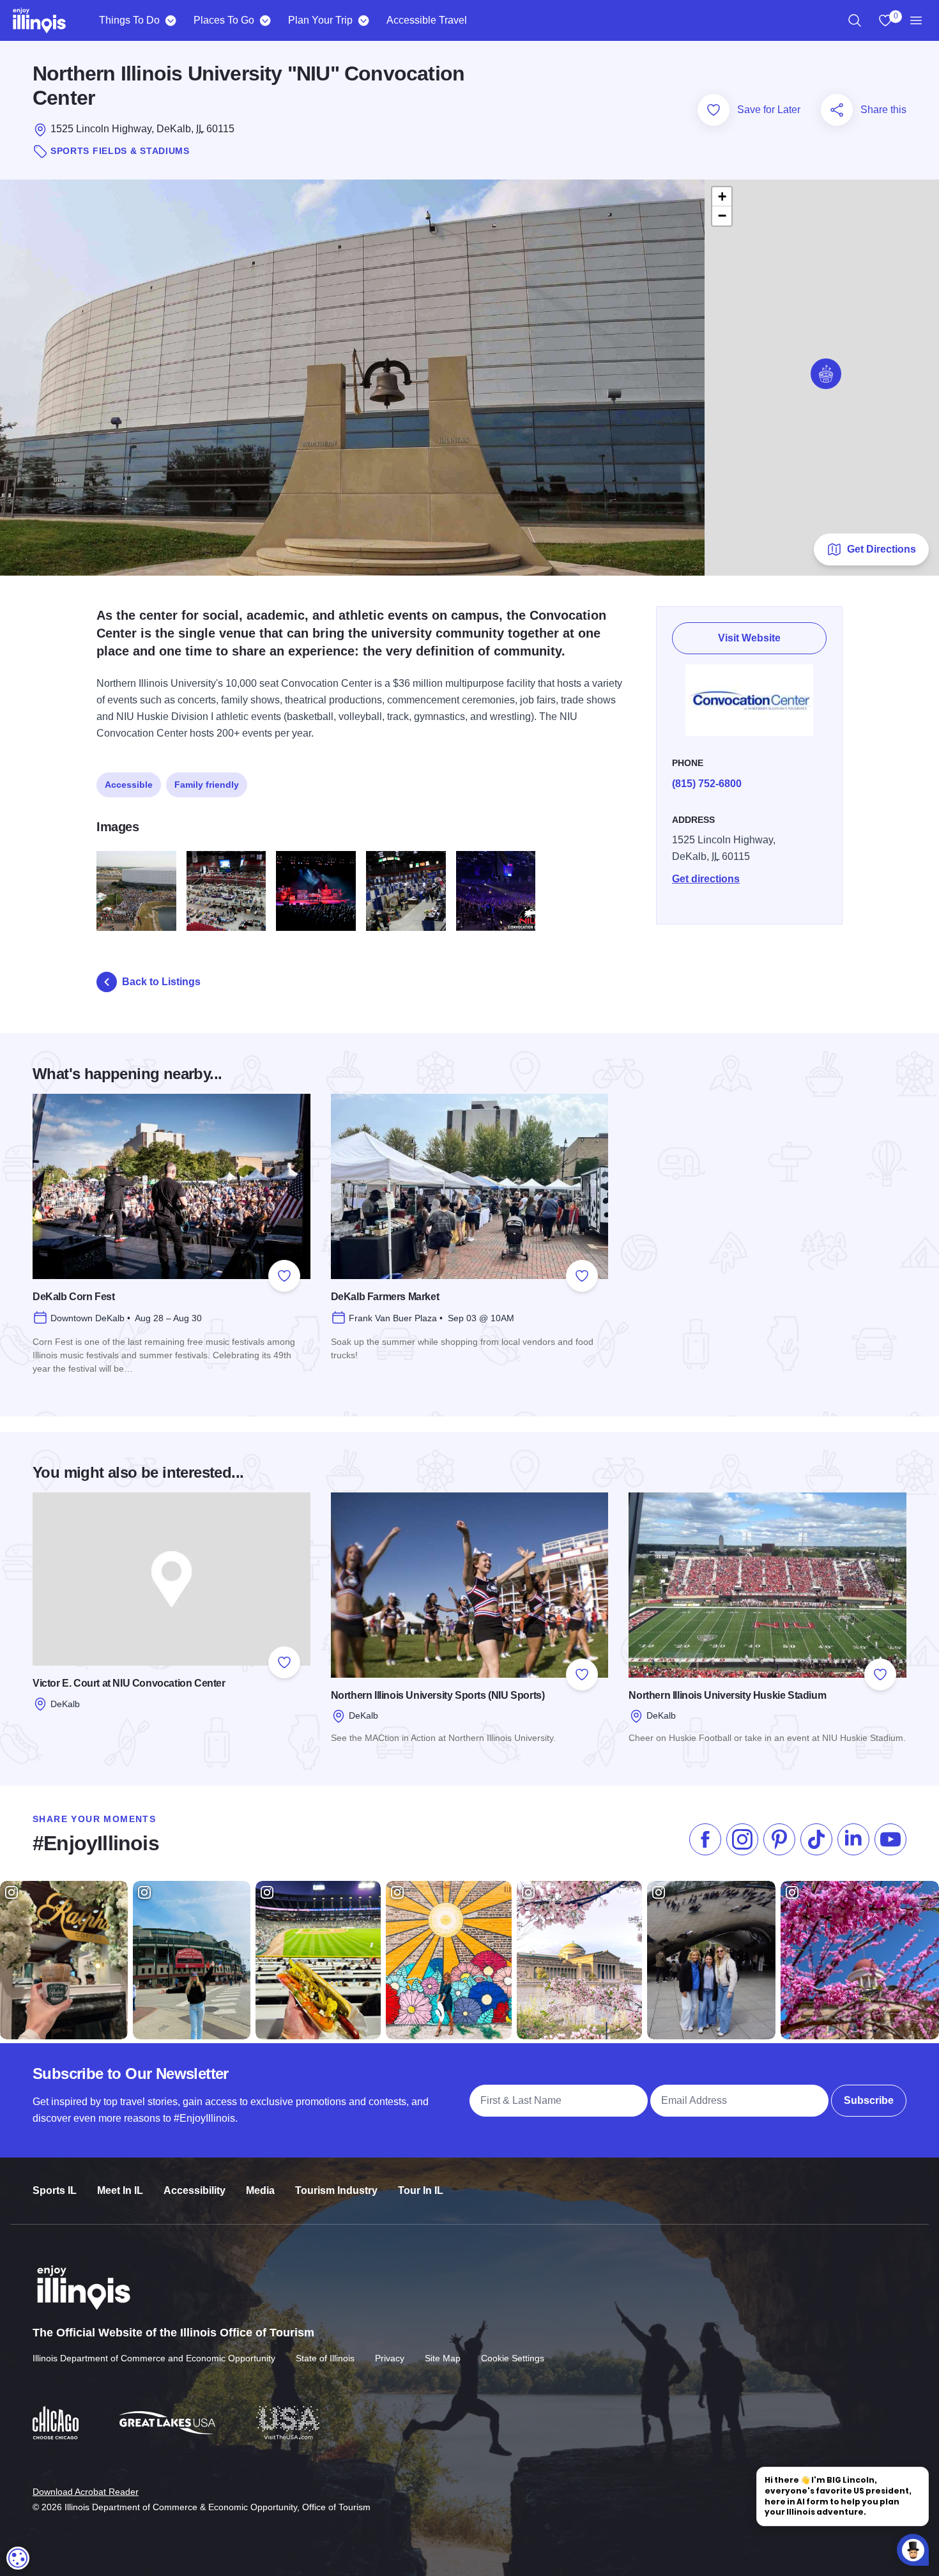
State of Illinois (325, 2358)
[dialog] (18, 2558)
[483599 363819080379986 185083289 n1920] (316, 891)
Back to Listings (161, 982)
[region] (855, 20)
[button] (826, 374)
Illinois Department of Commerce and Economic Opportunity (154, 2358)
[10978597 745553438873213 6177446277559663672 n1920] (496, 891)
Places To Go (224, 20)
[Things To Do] (170, 20)
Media (260, 2190)
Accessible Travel (427, 20)
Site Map (443, 2358)
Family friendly (207, 785)
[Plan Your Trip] (363, 20)
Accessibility (195, 2190)
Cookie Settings (513, 2358)
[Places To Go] (265, 20)
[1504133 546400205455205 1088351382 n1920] (406, 891)
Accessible (129, 785)
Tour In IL (421, 2190)
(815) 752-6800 (707, 784)
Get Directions (882, 549)
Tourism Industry (336, 2190)
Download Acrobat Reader (86, 2492)
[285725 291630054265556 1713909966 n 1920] (226, 891)
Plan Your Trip (320, 20)
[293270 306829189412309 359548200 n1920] (136, 891)
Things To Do (129, 20)
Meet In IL (120, 2190)
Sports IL (55, 2190)
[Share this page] (837, 110)
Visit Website (749, 638)
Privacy (390, 2358)
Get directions (706, 879)
